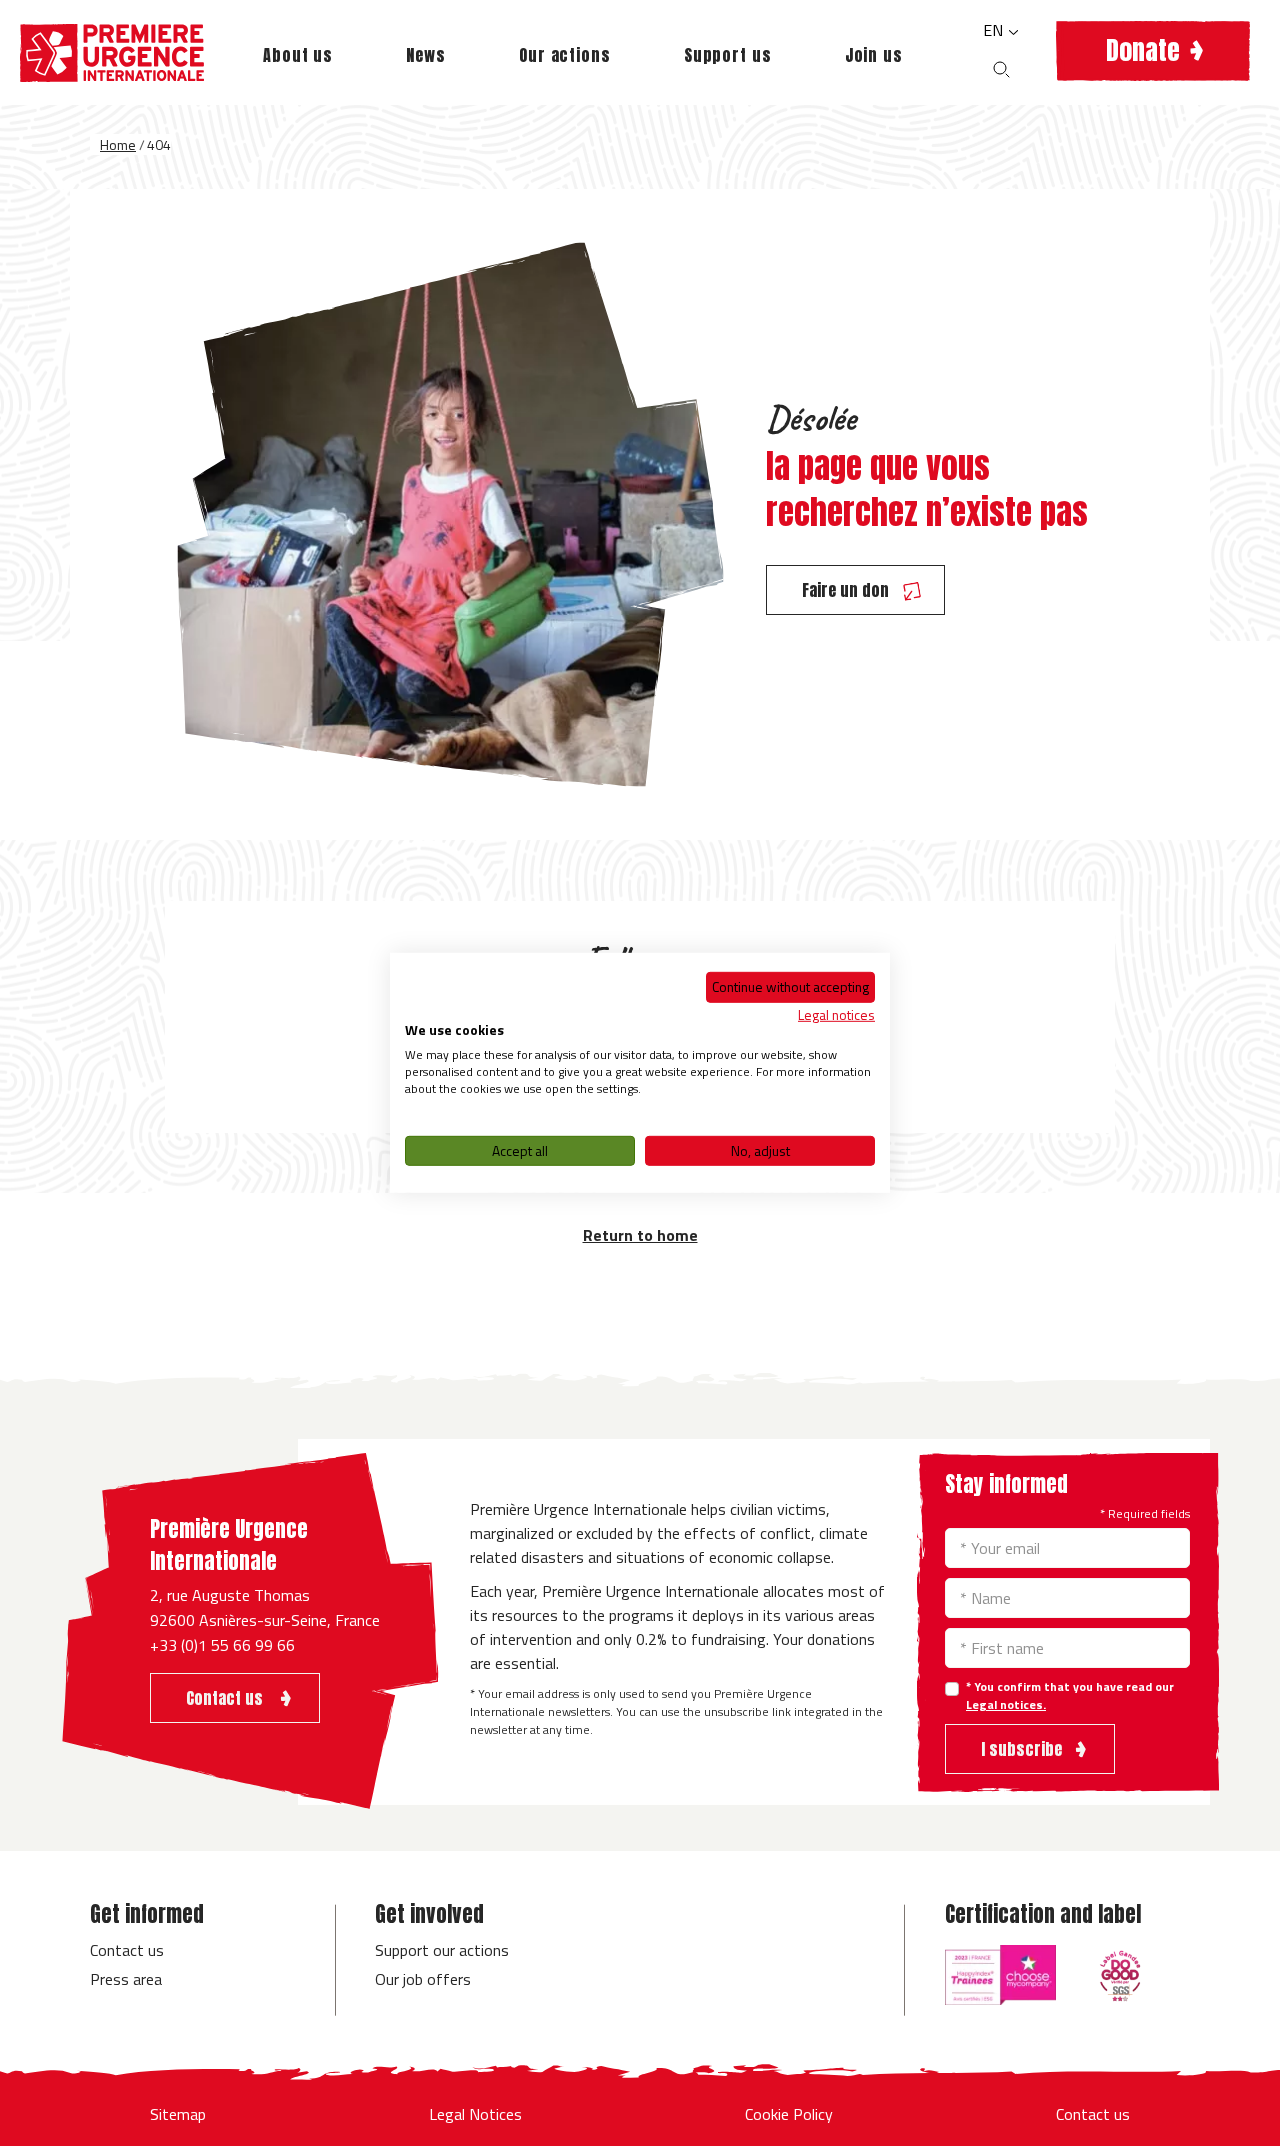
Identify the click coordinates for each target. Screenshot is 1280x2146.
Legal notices (836, 1013)
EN (995, 30)
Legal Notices (475, 2114)
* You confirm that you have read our (1070, 1696)
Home (118, 144)
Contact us (127, 1950)
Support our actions (442, 1950)
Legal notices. (1006, 1704)
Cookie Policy (789, 2114)
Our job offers (423, 1979)
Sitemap (178, 2114)
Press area (126, 1979)
